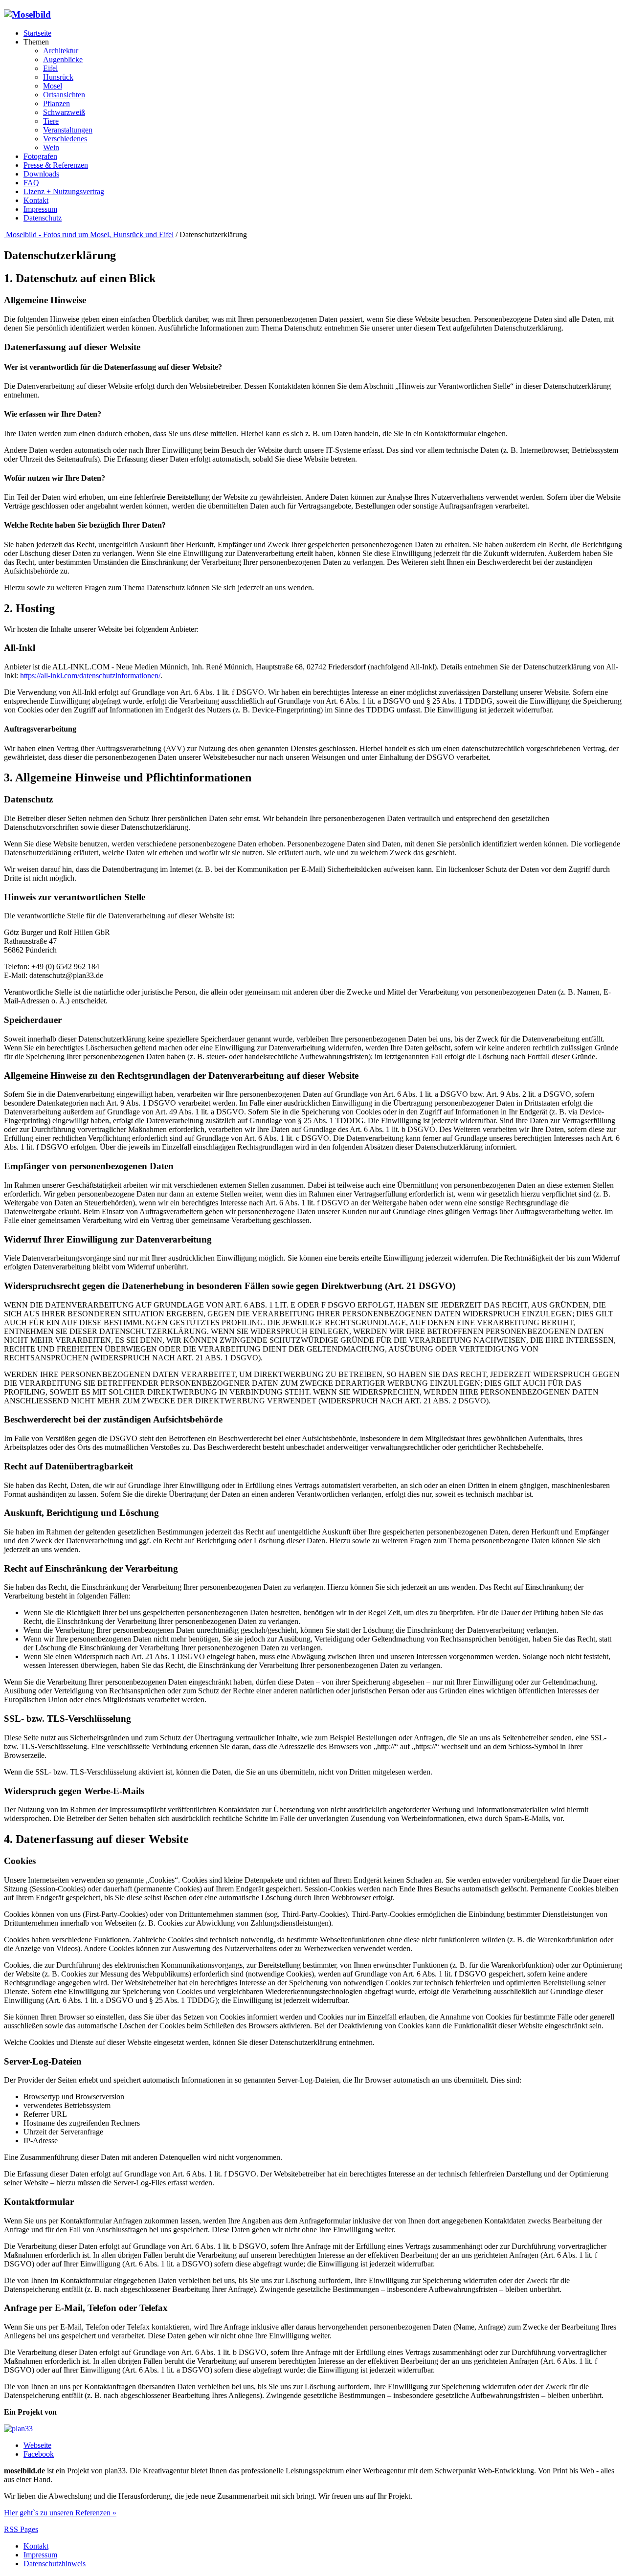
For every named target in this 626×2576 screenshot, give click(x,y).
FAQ (31, 183)
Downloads (41, 174)
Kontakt (36, 200)
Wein (51, 147)
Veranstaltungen (68, 130)
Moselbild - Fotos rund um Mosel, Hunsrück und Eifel (89, 234)
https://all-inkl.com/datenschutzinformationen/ (90, 676)
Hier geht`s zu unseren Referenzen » (60, 2513)
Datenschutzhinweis (55, 2564)
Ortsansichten (64, 95)
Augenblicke (63, 59)
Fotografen (40, 156)
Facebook (39, 2454)
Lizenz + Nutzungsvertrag (64, 191)
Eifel (50, 68)
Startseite (37, 33)
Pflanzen (56, 103)
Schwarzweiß (64, 112)
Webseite (37, 2445)
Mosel (53, 86)
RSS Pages (21, 2529)
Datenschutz (43, 218)
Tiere (51, 121)
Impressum (40, 209)
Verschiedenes (65, 139)
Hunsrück (58, 77)
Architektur (61, 51)
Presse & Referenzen (56, 165)
